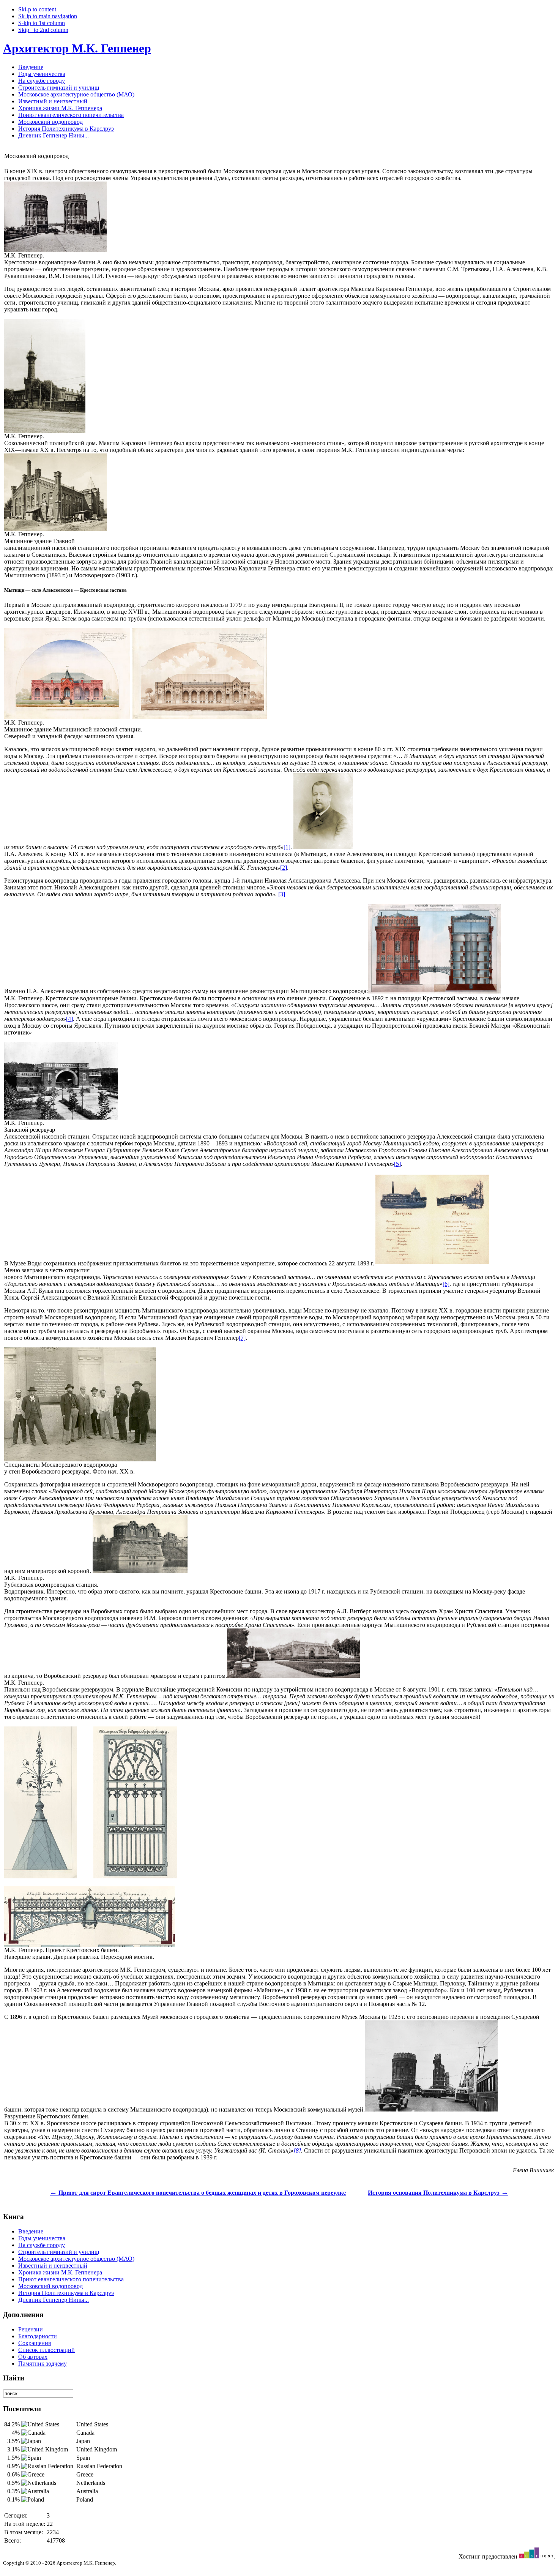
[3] (282, 894)
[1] (287, 847)
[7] (242, 1338)
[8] (297, 2150)
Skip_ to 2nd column (43, 30)
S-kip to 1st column (42, 23)
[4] (69, 1019)
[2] (284, 868)
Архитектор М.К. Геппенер (77, 48)
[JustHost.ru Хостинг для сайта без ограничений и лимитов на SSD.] (536, 2556)
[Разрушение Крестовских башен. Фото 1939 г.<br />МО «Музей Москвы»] (431, 2109)
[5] (397, 1164)
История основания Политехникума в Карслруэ (438, 2193)
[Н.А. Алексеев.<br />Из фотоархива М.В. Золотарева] (323, 847)
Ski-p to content (37, 9)
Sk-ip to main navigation (48, 16)
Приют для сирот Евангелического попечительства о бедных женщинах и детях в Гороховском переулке (198, 2193)
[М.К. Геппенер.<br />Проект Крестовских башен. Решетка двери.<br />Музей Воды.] (132, 1876)
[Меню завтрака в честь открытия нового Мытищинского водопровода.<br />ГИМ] (432, 1263)
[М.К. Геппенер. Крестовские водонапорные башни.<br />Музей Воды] (434, 991)
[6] (446, 1284)
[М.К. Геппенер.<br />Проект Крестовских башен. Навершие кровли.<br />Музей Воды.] (44, 1876)
